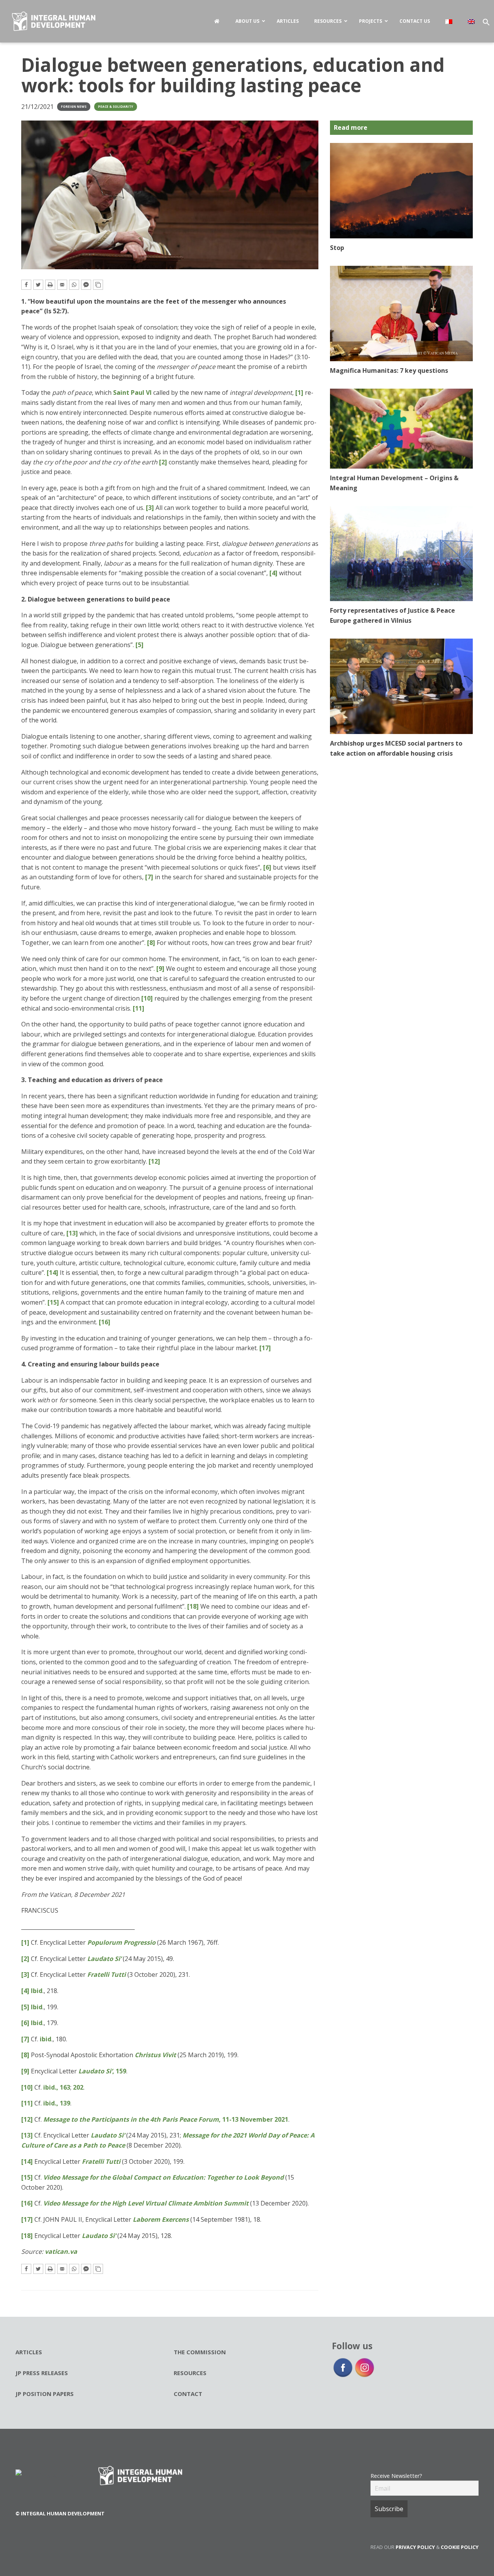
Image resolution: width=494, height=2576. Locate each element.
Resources (190, 2373)
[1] (299, 393)
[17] (265, 1348)
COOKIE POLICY (460, 2547)
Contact (188, 2394)
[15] (53, 1302)
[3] (150, 508)
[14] (52, 1273)
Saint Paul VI (132, 393)
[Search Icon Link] (488, 24)
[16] (105, 1322)
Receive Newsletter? (396, 2476)
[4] (273, 573)
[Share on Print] (50, 285)
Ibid (37, 1991)
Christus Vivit (155, 2055)
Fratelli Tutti (107, 1974)
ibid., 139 (57, 2103)
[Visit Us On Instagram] (364, 2367)
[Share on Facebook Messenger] (86, 285)
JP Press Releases (42, 2373)
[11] (139, 1008)
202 (78, 2087)
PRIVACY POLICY (415, 2547)
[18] (193, 1606)
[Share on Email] (62, 285)
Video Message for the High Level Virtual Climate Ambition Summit (146, 2203)
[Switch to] (449, 21)
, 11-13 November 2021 (166, 2119)
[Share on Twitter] (38, 285)
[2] (163, 462)
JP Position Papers (45, 2394)
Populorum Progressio (121, 1942)
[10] (147, 998)
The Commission (200, 2352)
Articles (29, 2352)
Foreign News (74, 106)
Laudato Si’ (104, 1959)
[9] (160, 969)
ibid (46, 2039)
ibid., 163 (57, 2087)
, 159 (102, 2071)
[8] (151, 943)
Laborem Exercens (161, 2219)
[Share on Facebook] (26, 285)
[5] (140, 645)
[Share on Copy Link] (98, 285)
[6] (267, 867)
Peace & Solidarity (116, 106)
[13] (72, 1233)
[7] (149, 877)
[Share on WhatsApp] (74, 285)
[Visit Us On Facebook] (343, 2367)
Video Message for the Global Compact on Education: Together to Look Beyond (163, 2177)
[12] (154, 1161)
